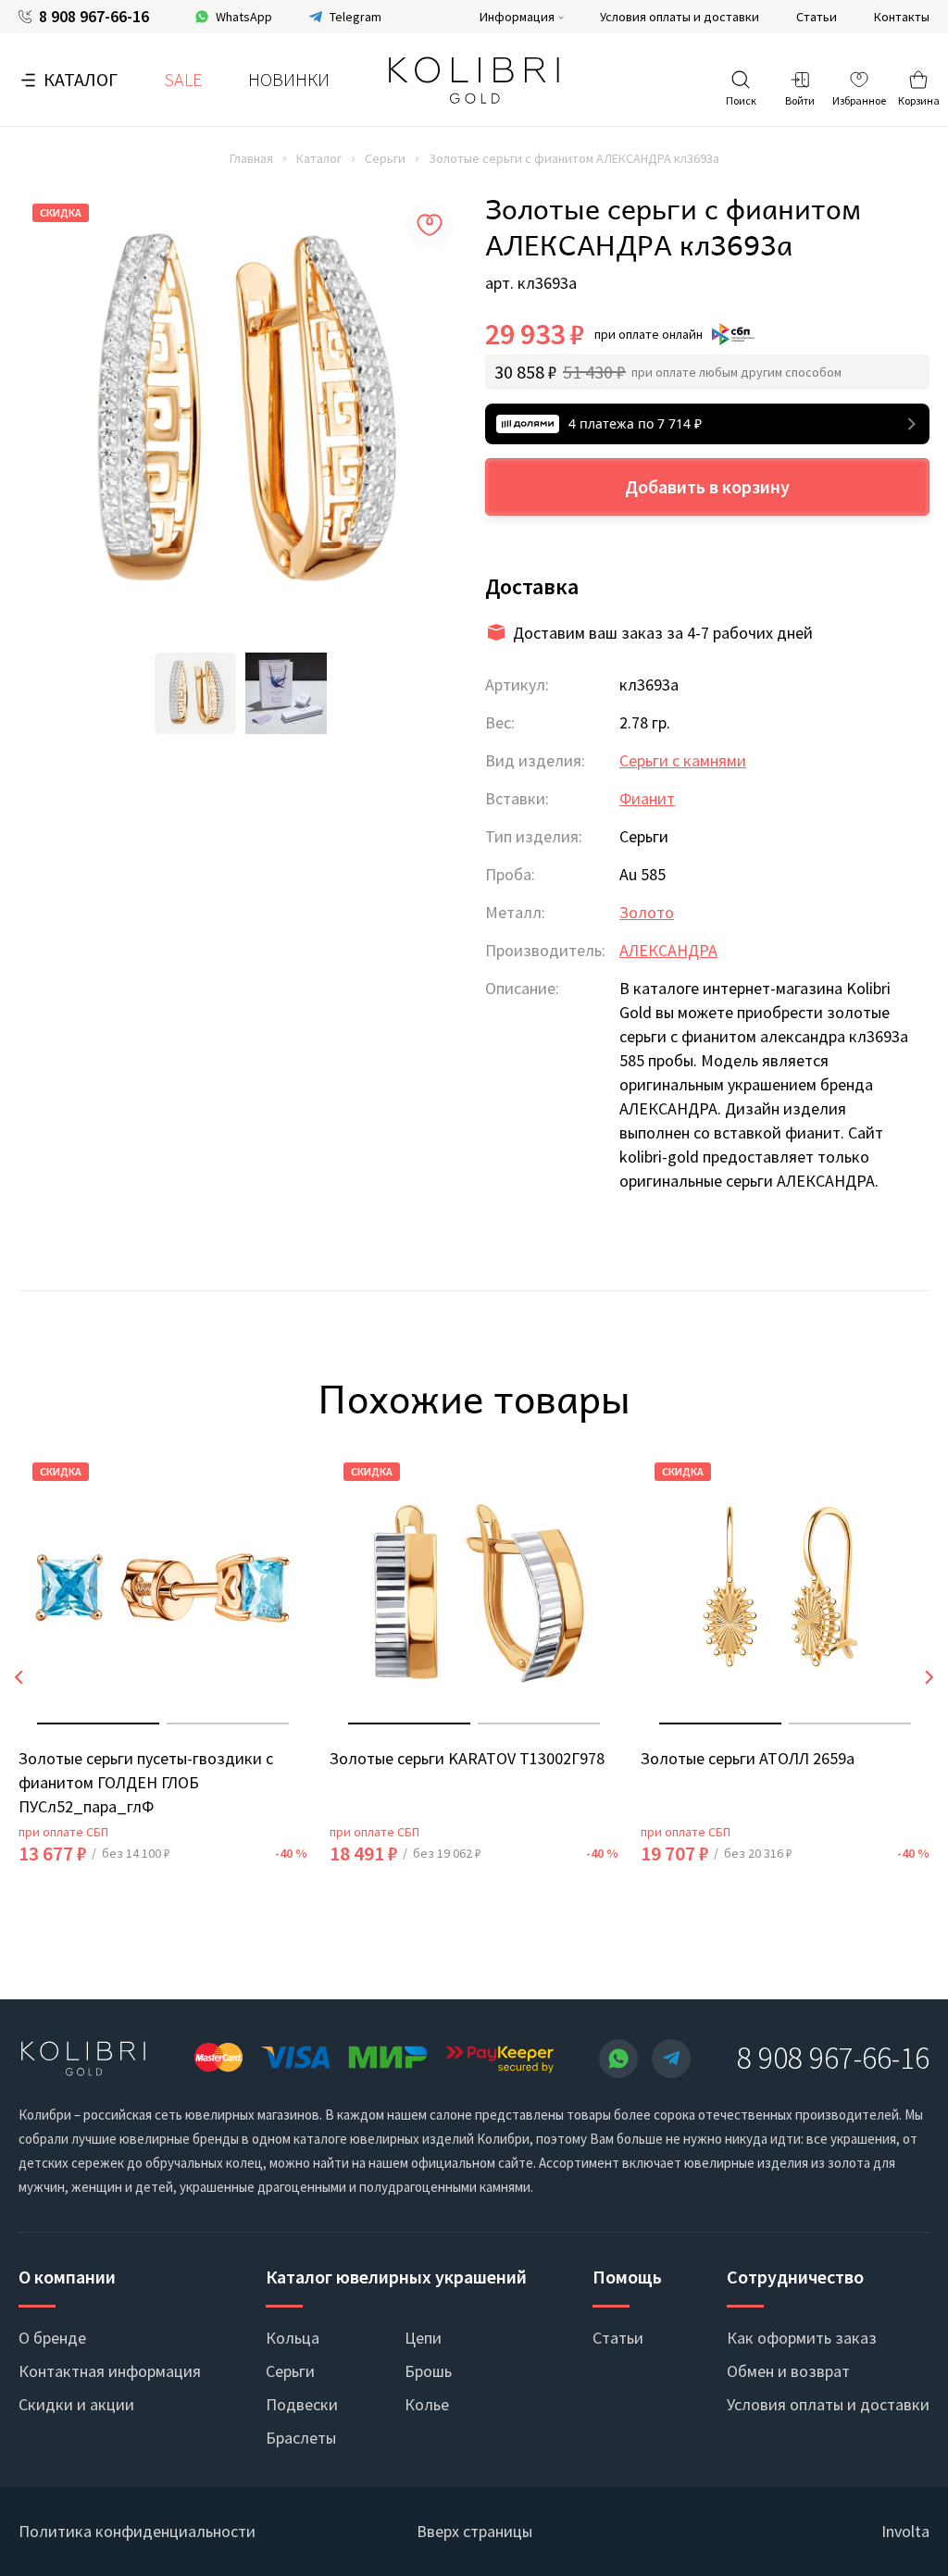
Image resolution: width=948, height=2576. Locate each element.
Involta (905, 2531)
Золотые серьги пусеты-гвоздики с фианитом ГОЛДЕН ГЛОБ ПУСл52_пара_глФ (146, 1782)
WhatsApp (244, 17)
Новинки (289, 79)
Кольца (293, 2338)
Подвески (302, 2404)
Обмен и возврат (788, 2371)
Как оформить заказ (802, 2338)
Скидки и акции (76, 2404)
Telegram (355, 17)
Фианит (647, 798)
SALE (183, 79)
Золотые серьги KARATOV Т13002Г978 (467, 1758)
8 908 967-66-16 (94, 17)
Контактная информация (110, 2371)
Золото (647, 912)
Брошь (428, 2371)
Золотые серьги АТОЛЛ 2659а (748, 1758)
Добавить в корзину (707, 486)
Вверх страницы (474, 2531)
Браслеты (301, 2438)
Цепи (423, 2338)
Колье (427, 2404)
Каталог (81, 79)
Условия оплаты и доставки (680, 17)
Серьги (385, 158)
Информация (517, 17)
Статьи (817, 17)
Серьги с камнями (683, 760)
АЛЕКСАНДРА (668, 950)
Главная (251, 158)
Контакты (902, 17)
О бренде (52, 2338)
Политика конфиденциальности (137, 2531)
